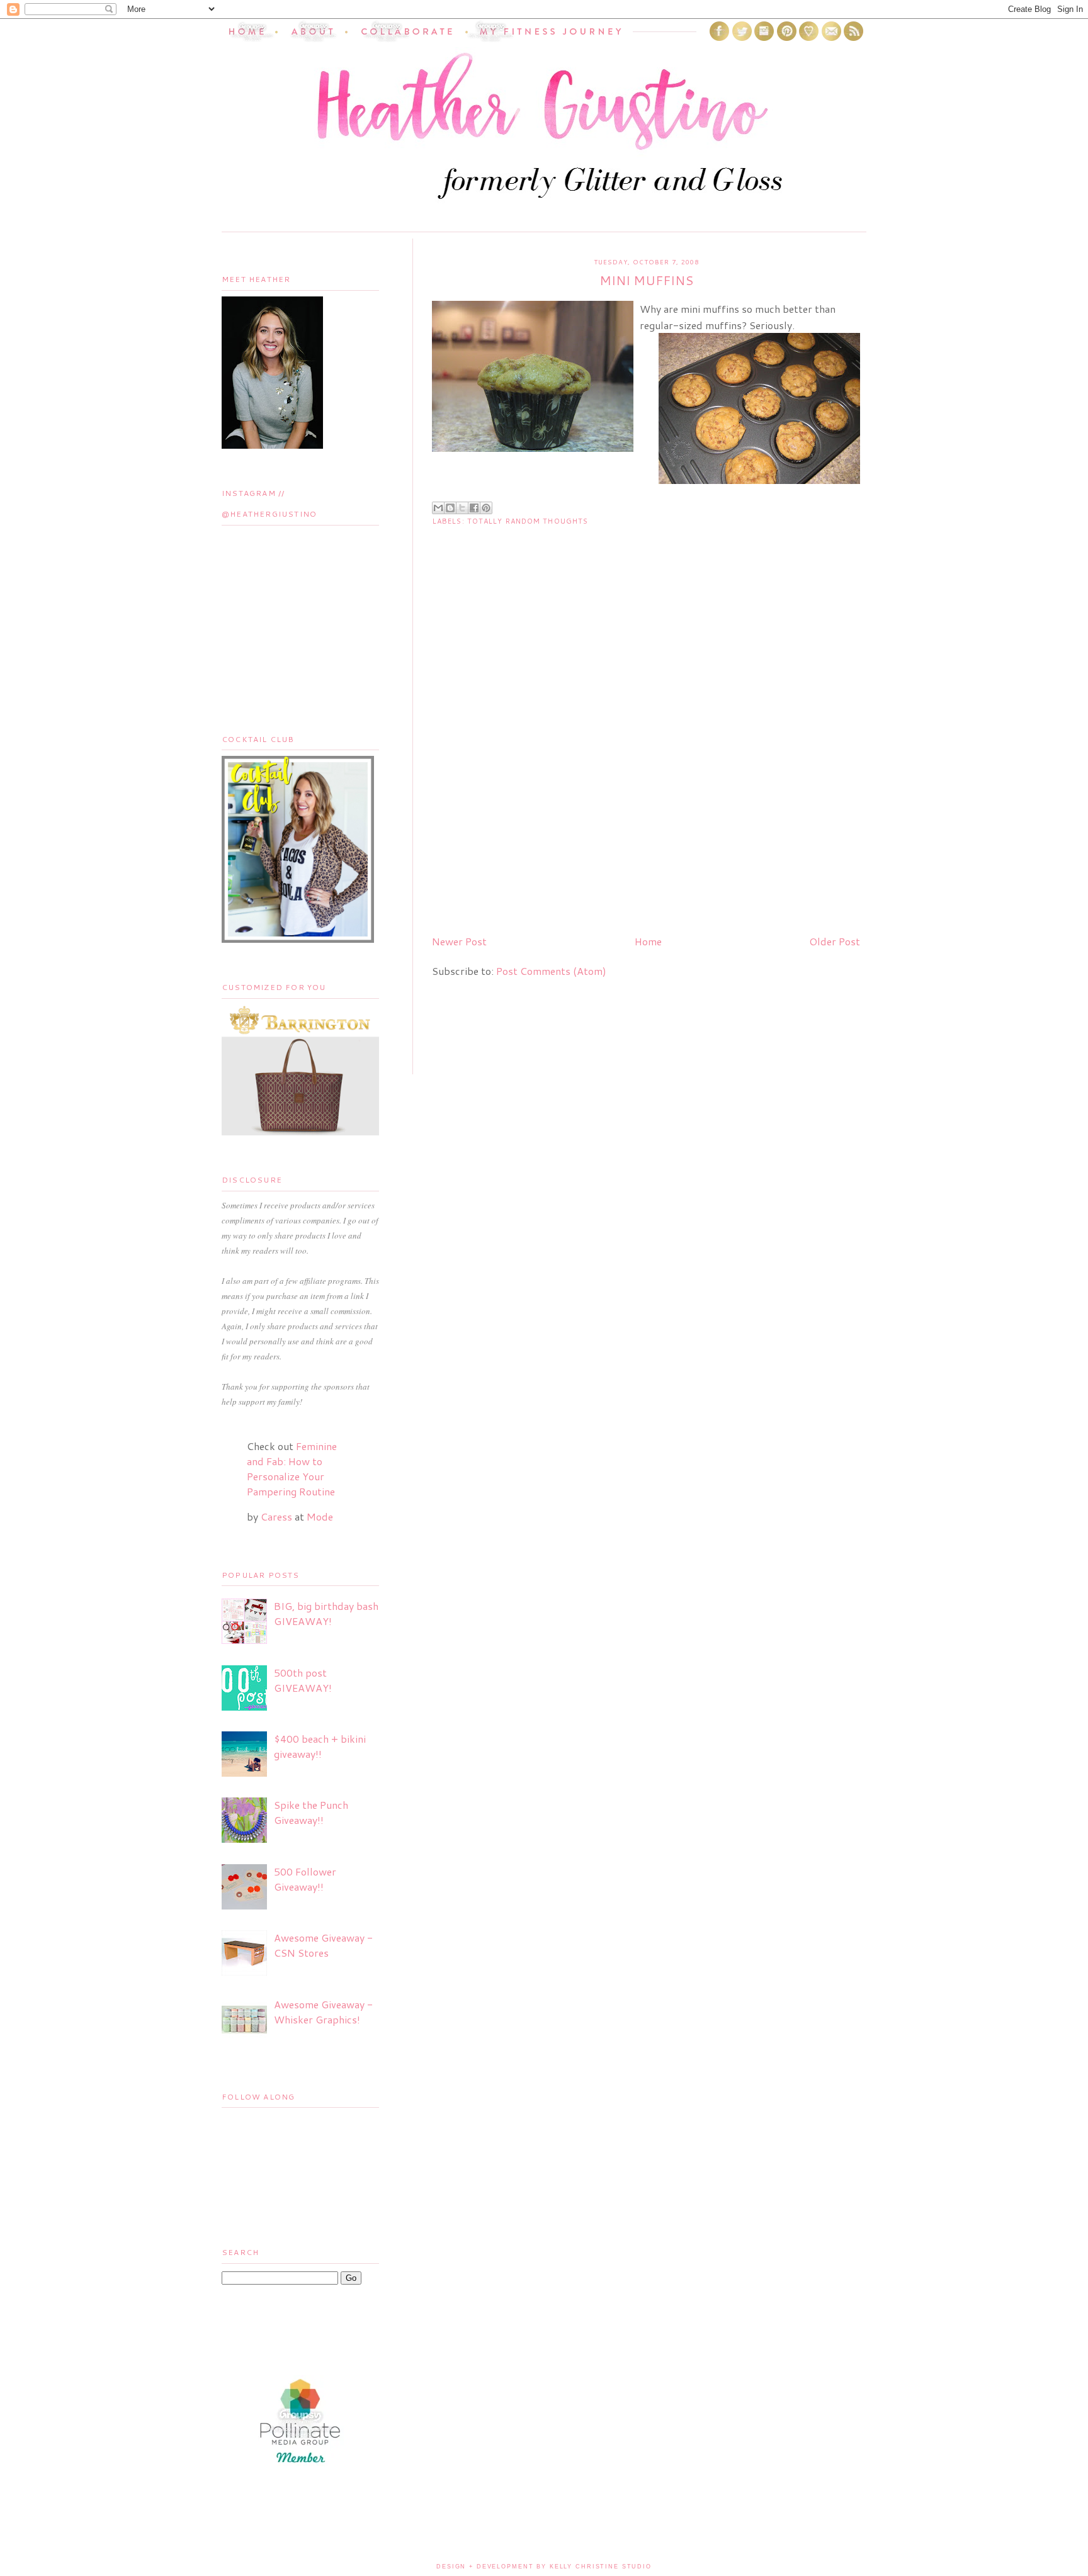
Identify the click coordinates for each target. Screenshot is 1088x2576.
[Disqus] (646, 763)
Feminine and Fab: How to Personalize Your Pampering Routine (292, 1469)
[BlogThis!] (450, 508)
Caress (276, 1516)
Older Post (835, 941)
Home (648, 941)
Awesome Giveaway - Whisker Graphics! (323, 2012)
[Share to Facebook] (474, 508)
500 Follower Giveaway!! (305, 1879)
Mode (320, 1516)
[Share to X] (462, 508)
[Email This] (438, 508)
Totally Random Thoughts (528, 521)
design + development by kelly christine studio (544, 2567)
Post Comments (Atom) (551, 971)
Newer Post (459, 941)
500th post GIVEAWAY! (303, 1680)
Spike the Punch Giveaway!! (311, 1812)
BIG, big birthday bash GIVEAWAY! (326, 1613)
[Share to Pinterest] (486, 508)
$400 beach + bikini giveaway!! (320, 1746)
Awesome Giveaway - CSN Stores (323, 1945)
